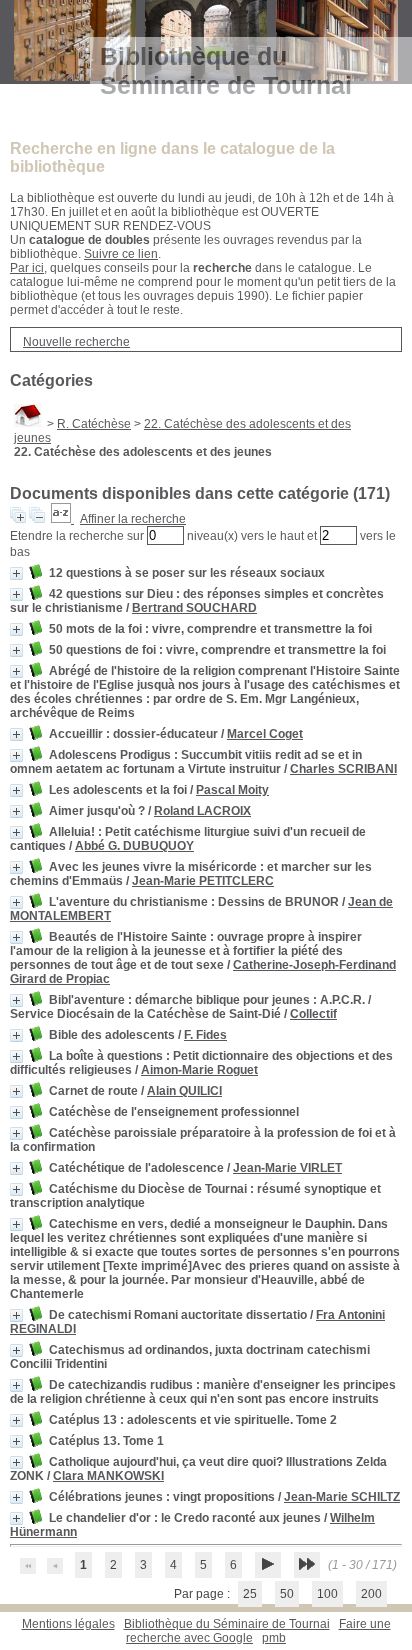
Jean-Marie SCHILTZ (342, 1497)
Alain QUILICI (184, 1091)
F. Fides (205, 1035)
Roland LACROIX (202, 811)
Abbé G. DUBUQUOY (134, 846)
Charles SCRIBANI (343, 769)
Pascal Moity (232, 790)
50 (287, 1594)
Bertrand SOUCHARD (194, 608)
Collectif (313, 1014)
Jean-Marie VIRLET (287, 1168)
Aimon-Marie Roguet (199, 1070)
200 (371, 1594)
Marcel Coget (265, 734)
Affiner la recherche (133, 519)
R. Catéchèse (94, 424)
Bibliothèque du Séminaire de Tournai (227, 1624)
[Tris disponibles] (62, 519)
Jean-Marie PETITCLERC (203, 881)
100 (327, 1594)
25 (250, 1594)
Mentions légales (68, 1624)
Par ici (27, 268)
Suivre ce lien (121, 254)
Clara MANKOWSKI (108, 1476)
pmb (274, 1638)
